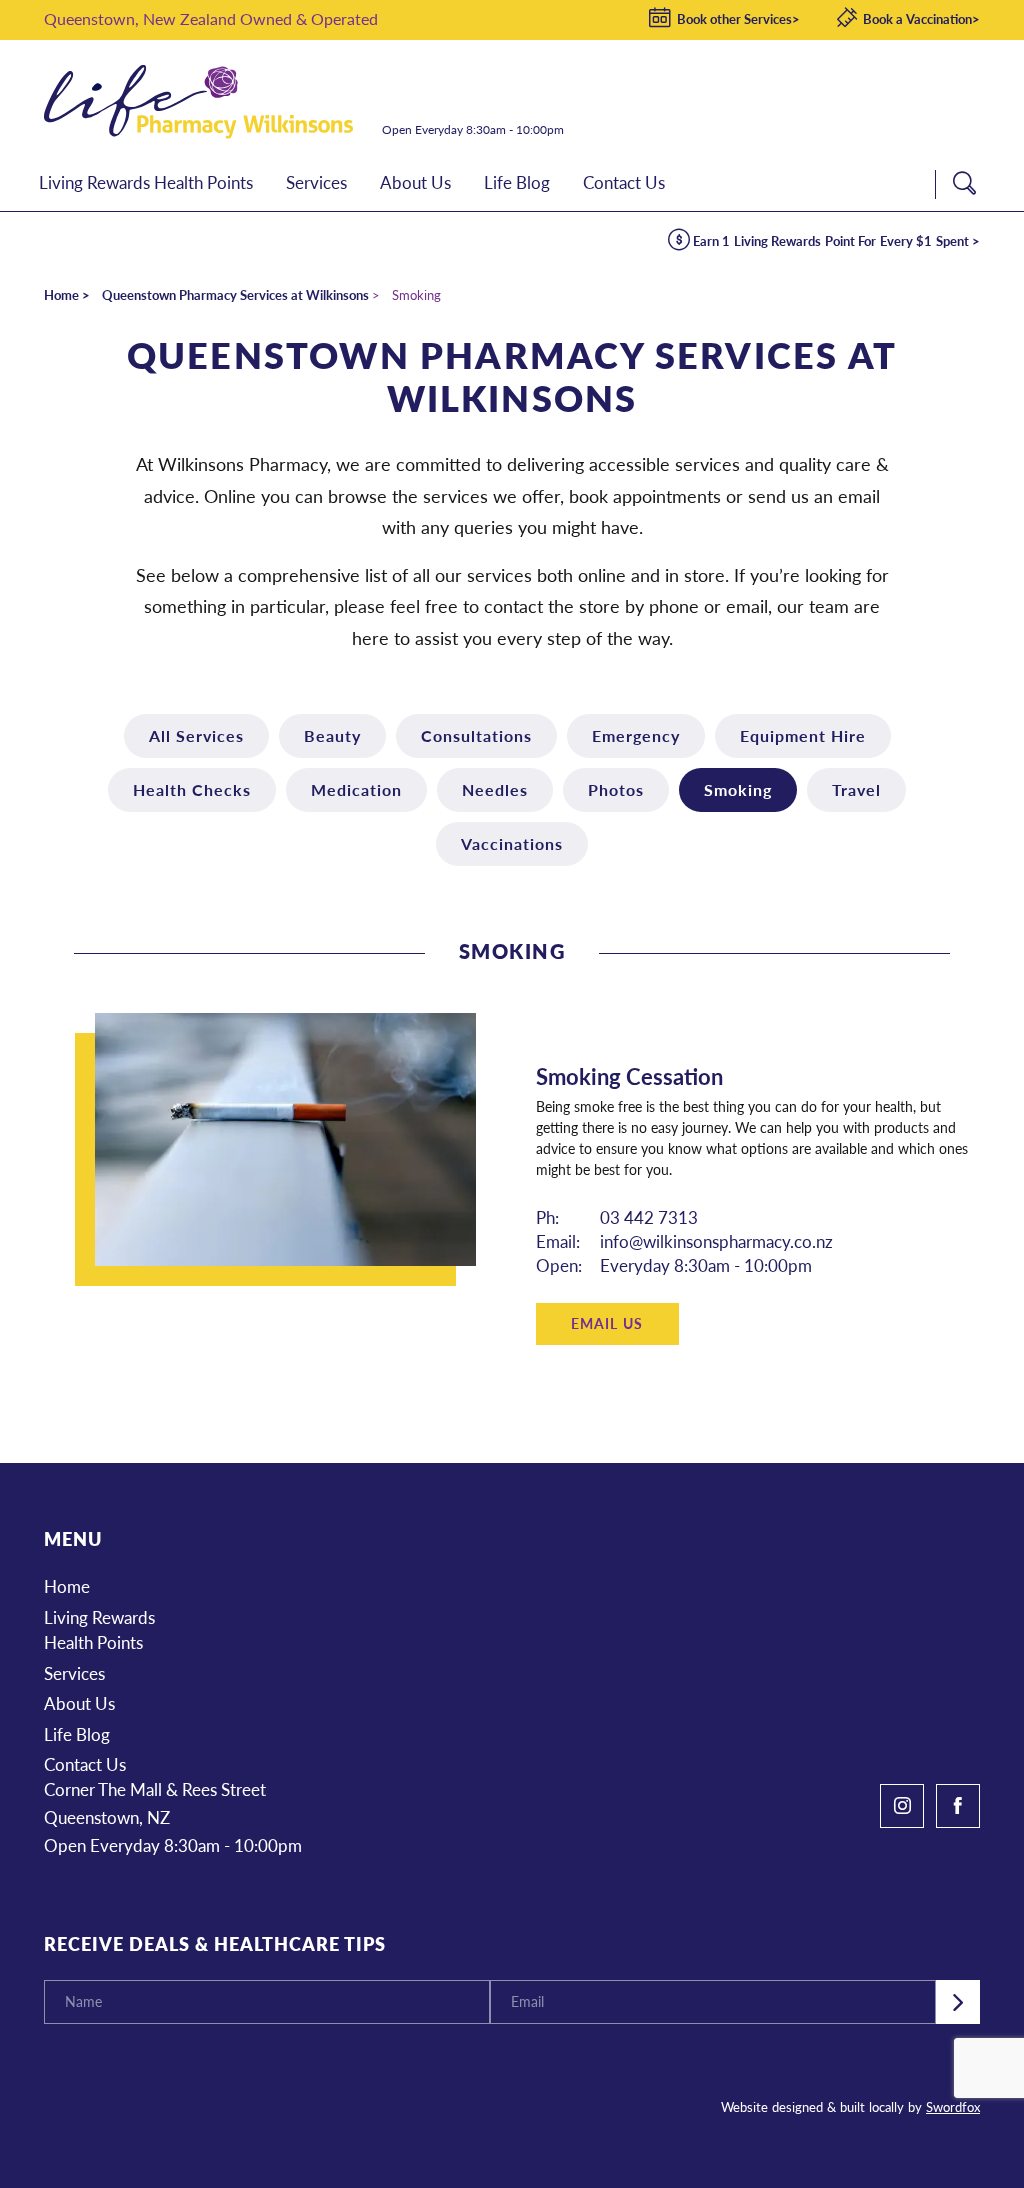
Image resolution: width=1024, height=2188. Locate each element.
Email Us (607, 1323)
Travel (856, 789)
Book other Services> (738, 18)
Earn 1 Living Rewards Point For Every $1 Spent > (837, 240)
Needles (495, 789)
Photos (616, 789)
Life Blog (77, 1734)
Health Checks (192, 789)
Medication (356, 789)
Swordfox (953, 2106)
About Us (79, 1703)
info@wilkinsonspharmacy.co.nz (716, 1241)
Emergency (636, 735)
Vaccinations (512, 843)
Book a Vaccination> (921, 18)
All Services (196, 735)
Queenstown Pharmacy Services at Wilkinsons (235, 294)
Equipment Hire (803, 735)
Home (61, 294)
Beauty (332, 735)
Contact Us (85, 1764)
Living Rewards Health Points (99, 1630)
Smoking (738, 789)
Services (74, 1673)
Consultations (476, 735)
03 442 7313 (649, 1217)
